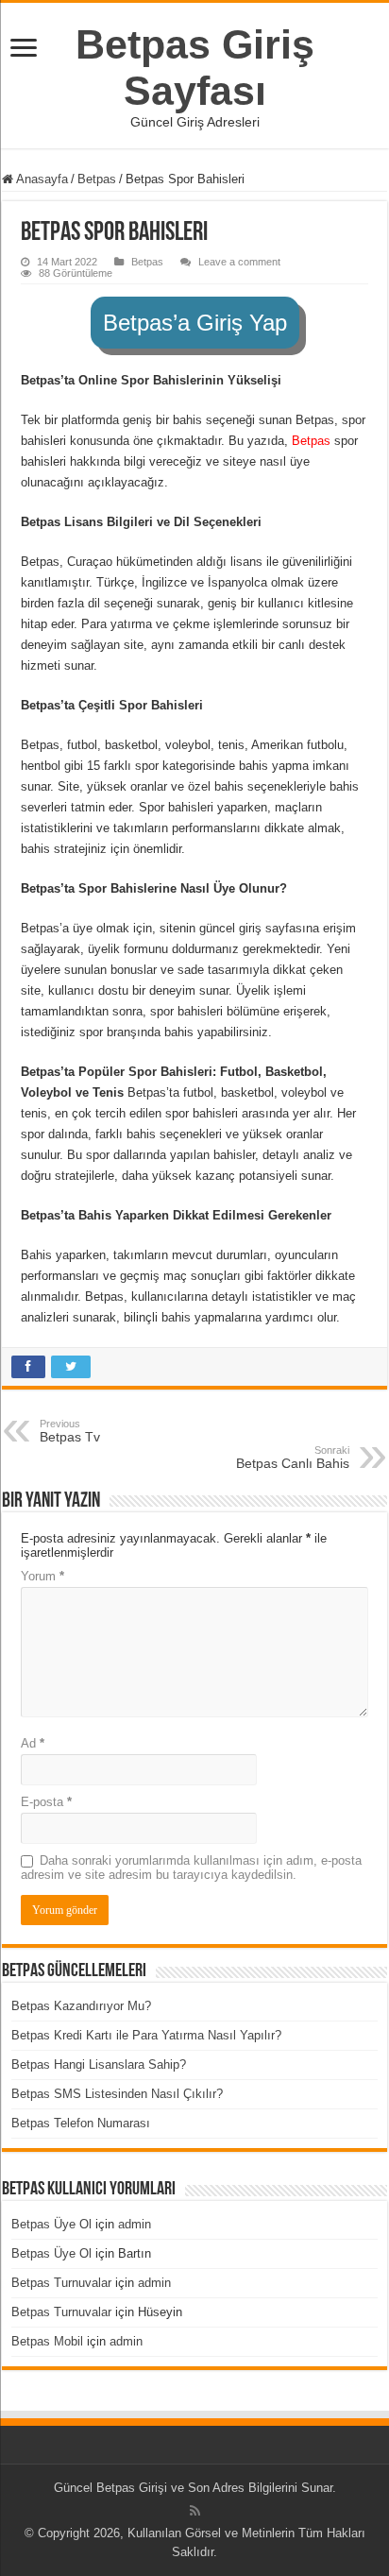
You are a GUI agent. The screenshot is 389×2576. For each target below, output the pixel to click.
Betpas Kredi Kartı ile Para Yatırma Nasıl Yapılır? (146, 2035)
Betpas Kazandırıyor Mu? (81, 2006)
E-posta (46, 1802)
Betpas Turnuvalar (61, 2283)
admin (135, 2224)
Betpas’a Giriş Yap (195, 323)
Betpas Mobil (47, 2341)
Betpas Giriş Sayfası (195, 68)
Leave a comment (239, 262)
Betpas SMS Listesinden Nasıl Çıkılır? (117, 2094)
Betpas (97, 179)
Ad (33, 1743)
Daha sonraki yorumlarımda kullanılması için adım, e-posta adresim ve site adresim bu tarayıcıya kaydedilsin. (191, 1868)
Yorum (42, 1576)
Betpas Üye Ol (51, 2224)
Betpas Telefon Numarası (81, 2123)
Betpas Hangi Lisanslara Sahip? (99, 2064)
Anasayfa (41, 179)
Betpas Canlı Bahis (293, 1458)
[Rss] (195, 2511)
